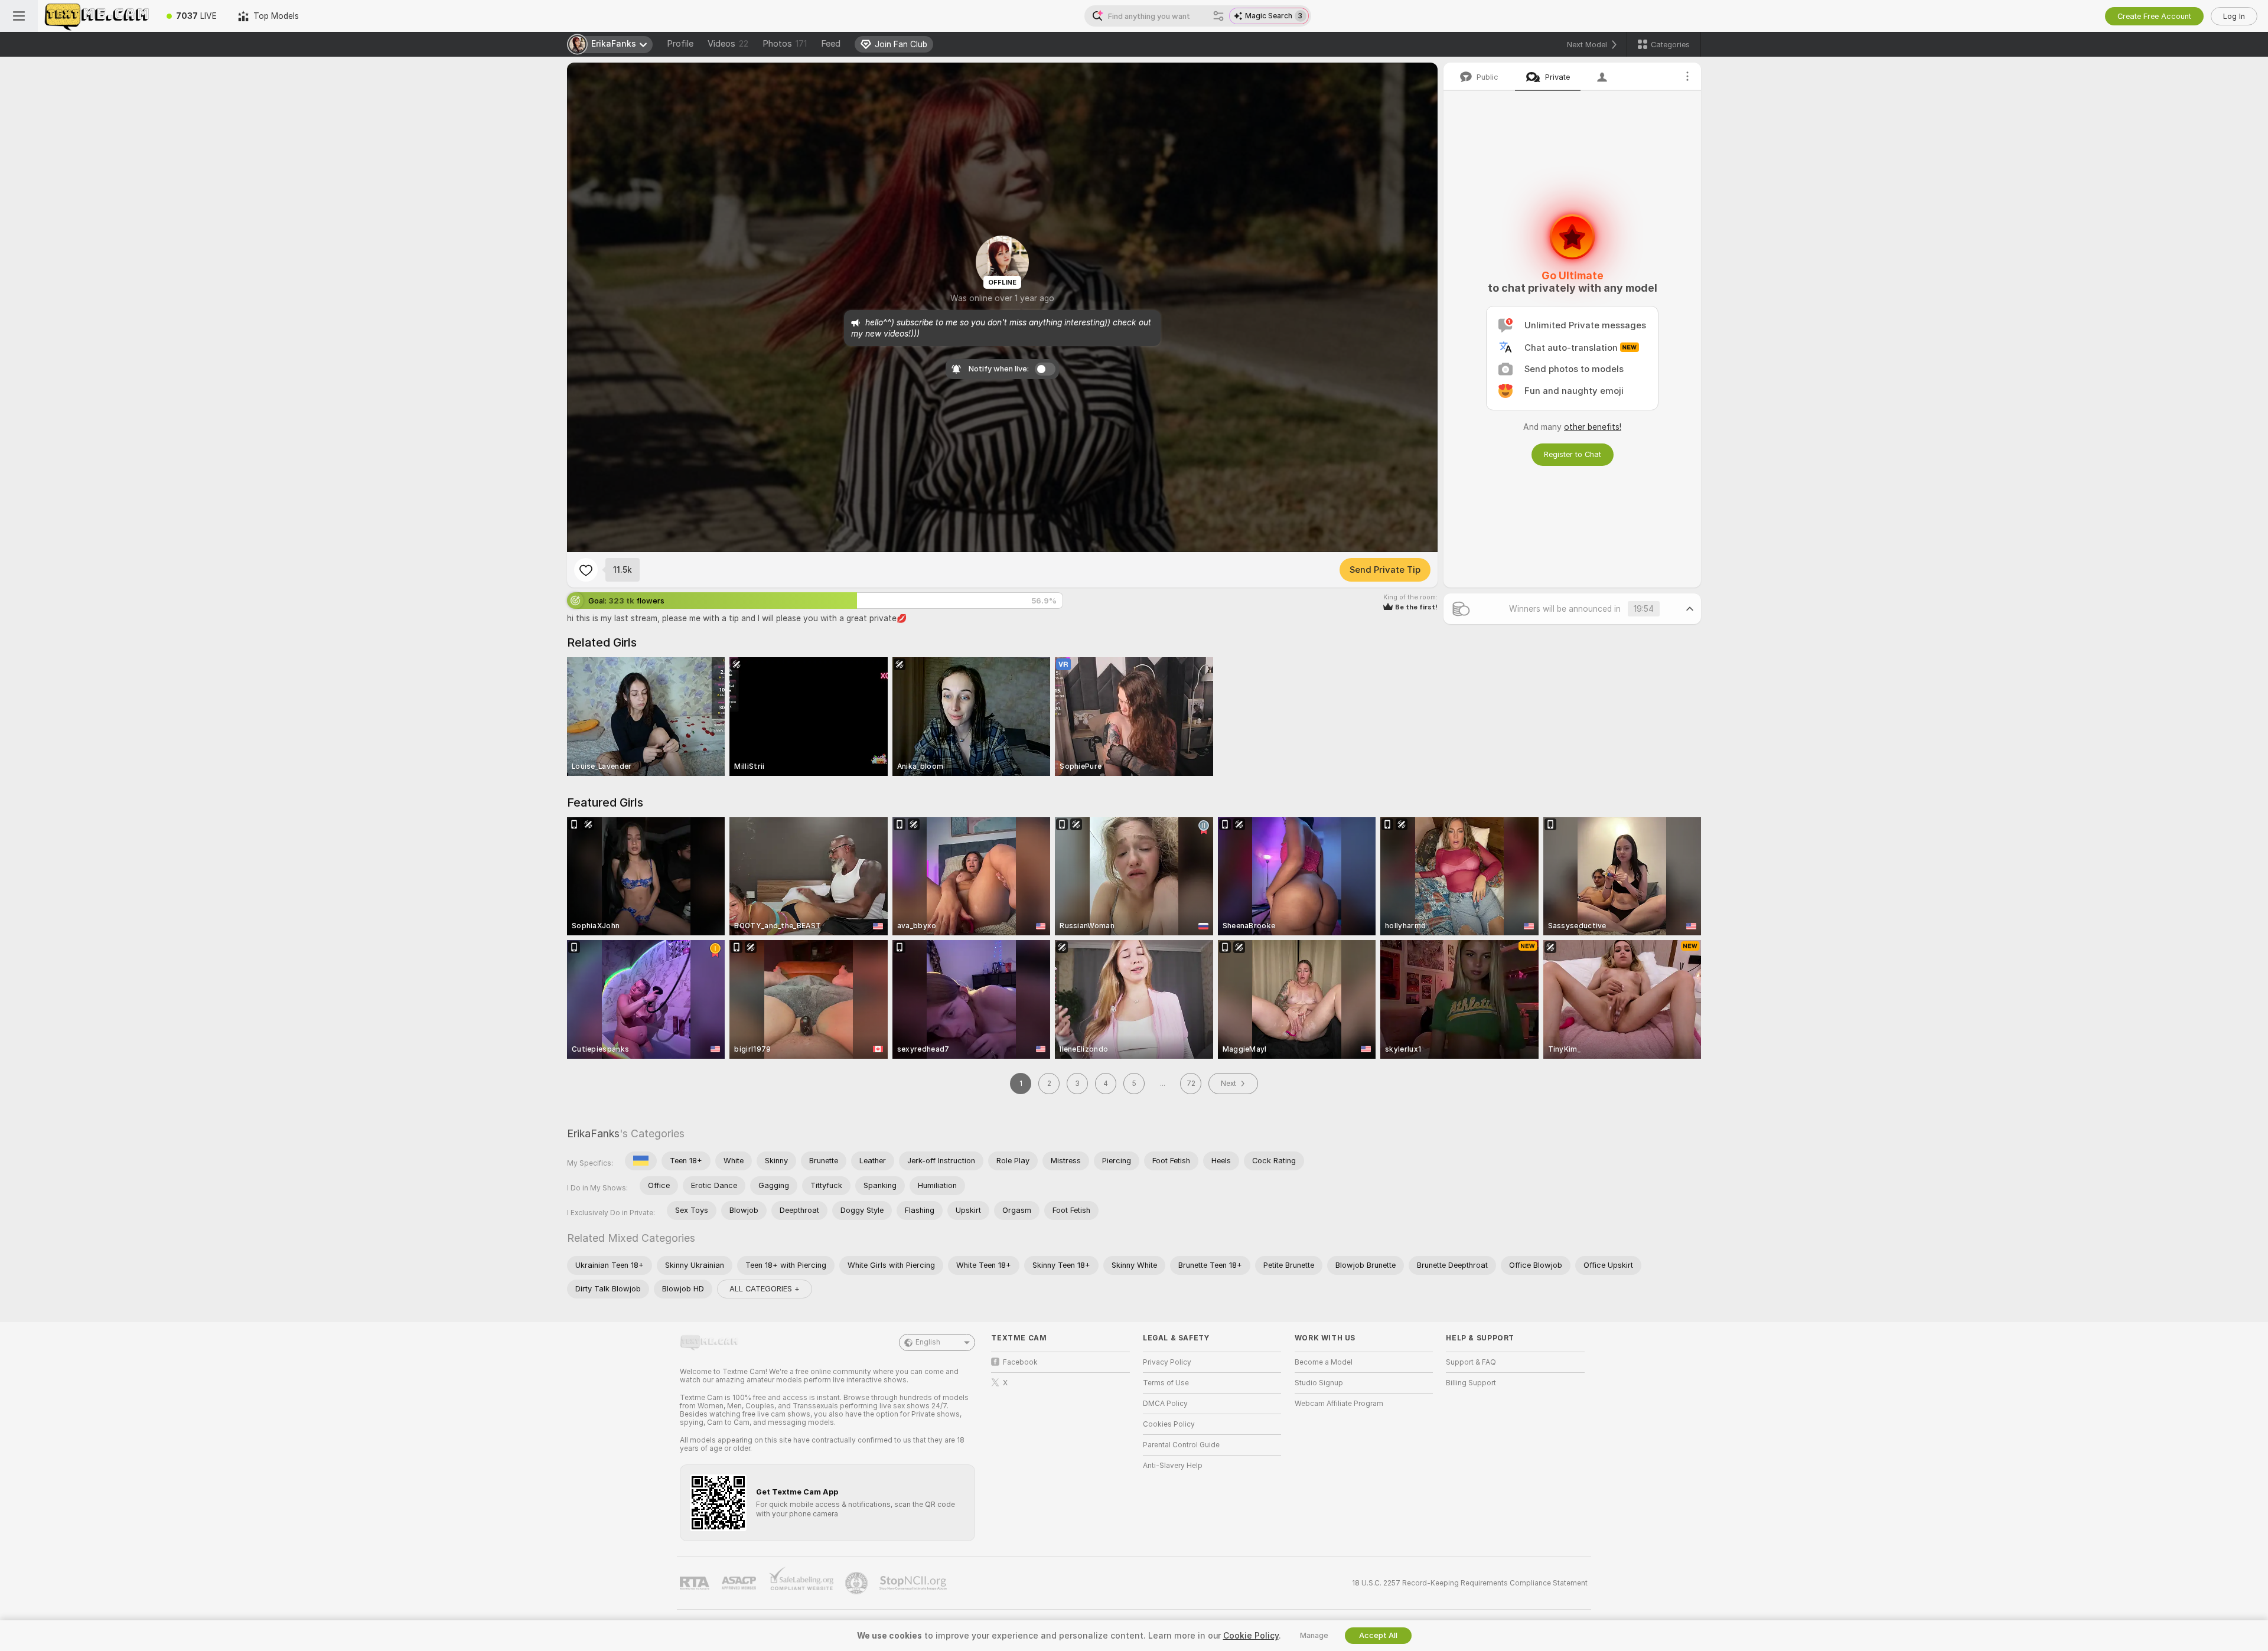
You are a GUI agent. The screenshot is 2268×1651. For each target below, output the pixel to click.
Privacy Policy (1167, 1362)
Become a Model (1324, 1362)
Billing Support (1471, 1383)
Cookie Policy (1251, 1636)
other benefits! (1593, 427)
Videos (728, 44)
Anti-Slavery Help (1173, 1466)
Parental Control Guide (1181, 1445)
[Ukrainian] (641, 1161)
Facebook (1020, 1362)
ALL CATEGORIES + (765, 1289)
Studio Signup (1319, 1383)
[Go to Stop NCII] (914, 1583)
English (928, 1342)
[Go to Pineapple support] (858, 1583)
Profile (680, 44)
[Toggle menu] (19, 16)
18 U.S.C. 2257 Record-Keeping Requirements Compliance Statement (1470, 1583)
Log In (2234, 16)
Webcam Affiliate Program (1339, 1404)
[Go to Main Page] (97, 16)
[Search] (1218, 16)
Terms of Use (1166, 1383)
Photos (785, 44)
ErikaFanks (593, 1133)
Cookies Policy (1169, 1424)
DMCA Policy (1165, 1404)
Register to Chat (1573, 454)
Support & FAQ (1471, 1362)
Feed (831, 44)
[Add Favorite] (586, 570)
